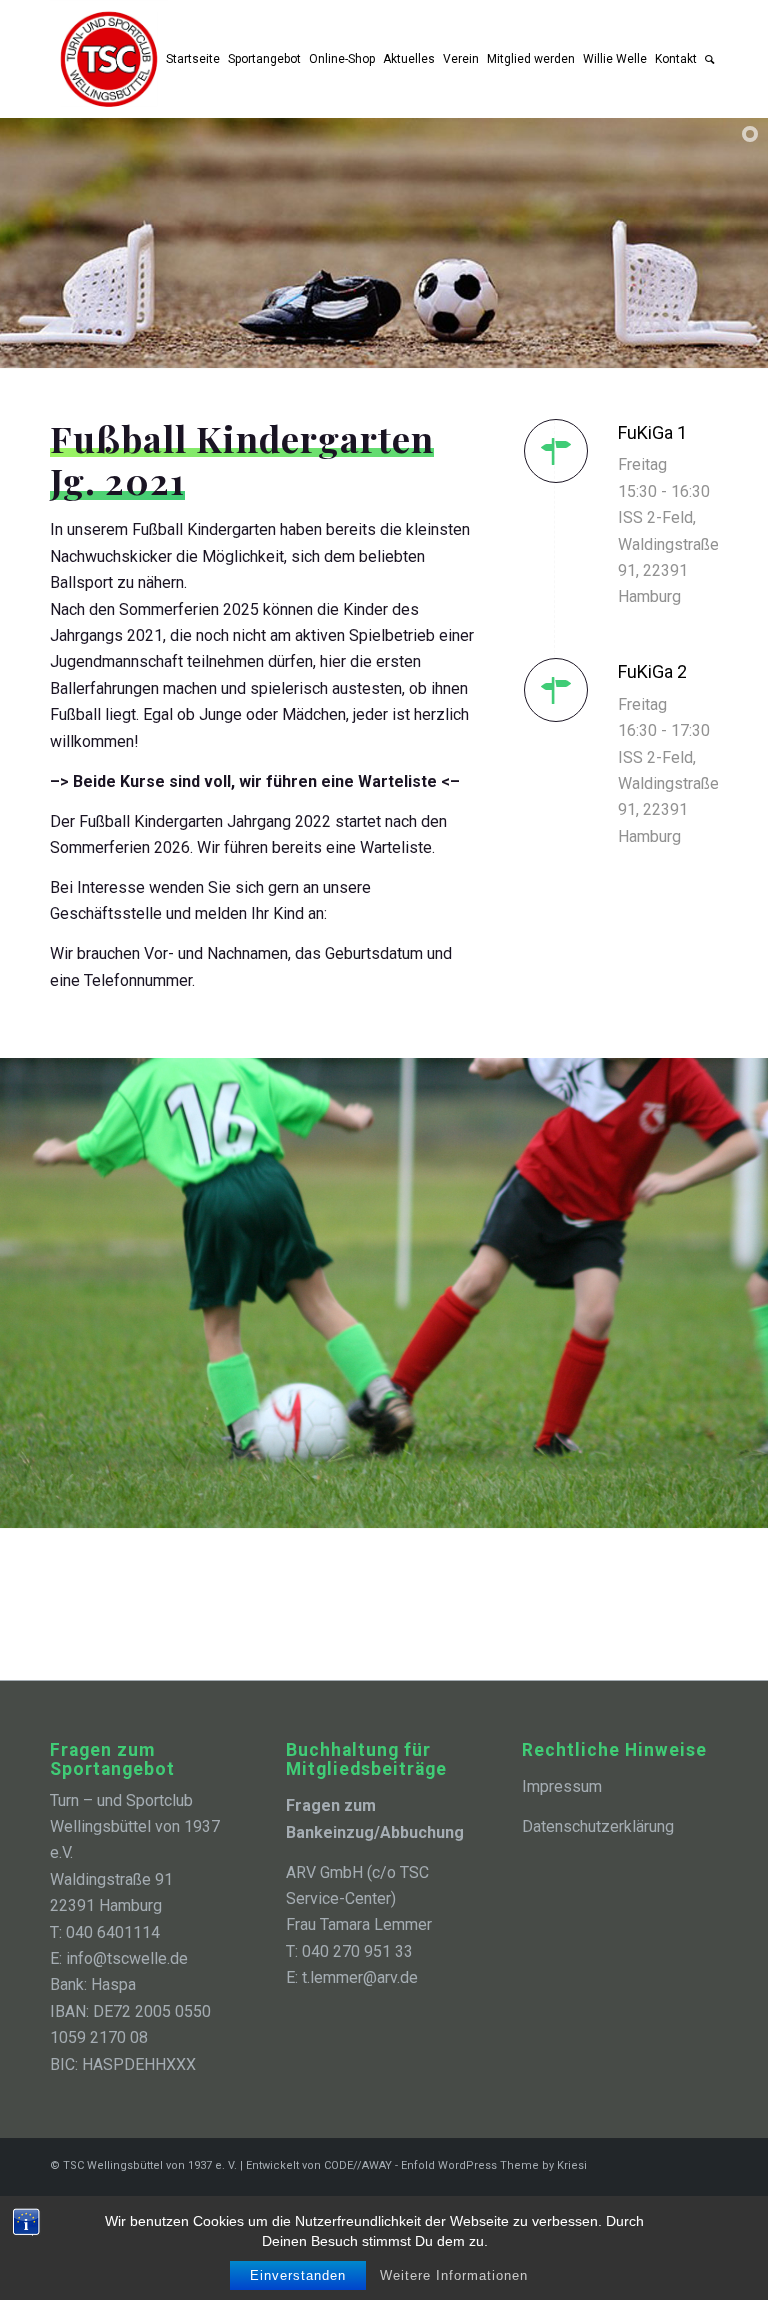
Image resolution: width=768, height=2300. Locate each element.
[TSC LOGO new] (109, 59)
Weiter (750, 1293)
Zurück (17, 1293)
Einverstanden (298, 2275)
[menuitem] (193, 59)
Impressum (562, 1786)
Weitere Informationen (454, 2275)
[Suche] (709, 59)
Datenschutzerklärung (598, 1826)
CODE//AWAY (359, 2165)
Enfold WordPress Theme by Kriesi (494, 2165)
